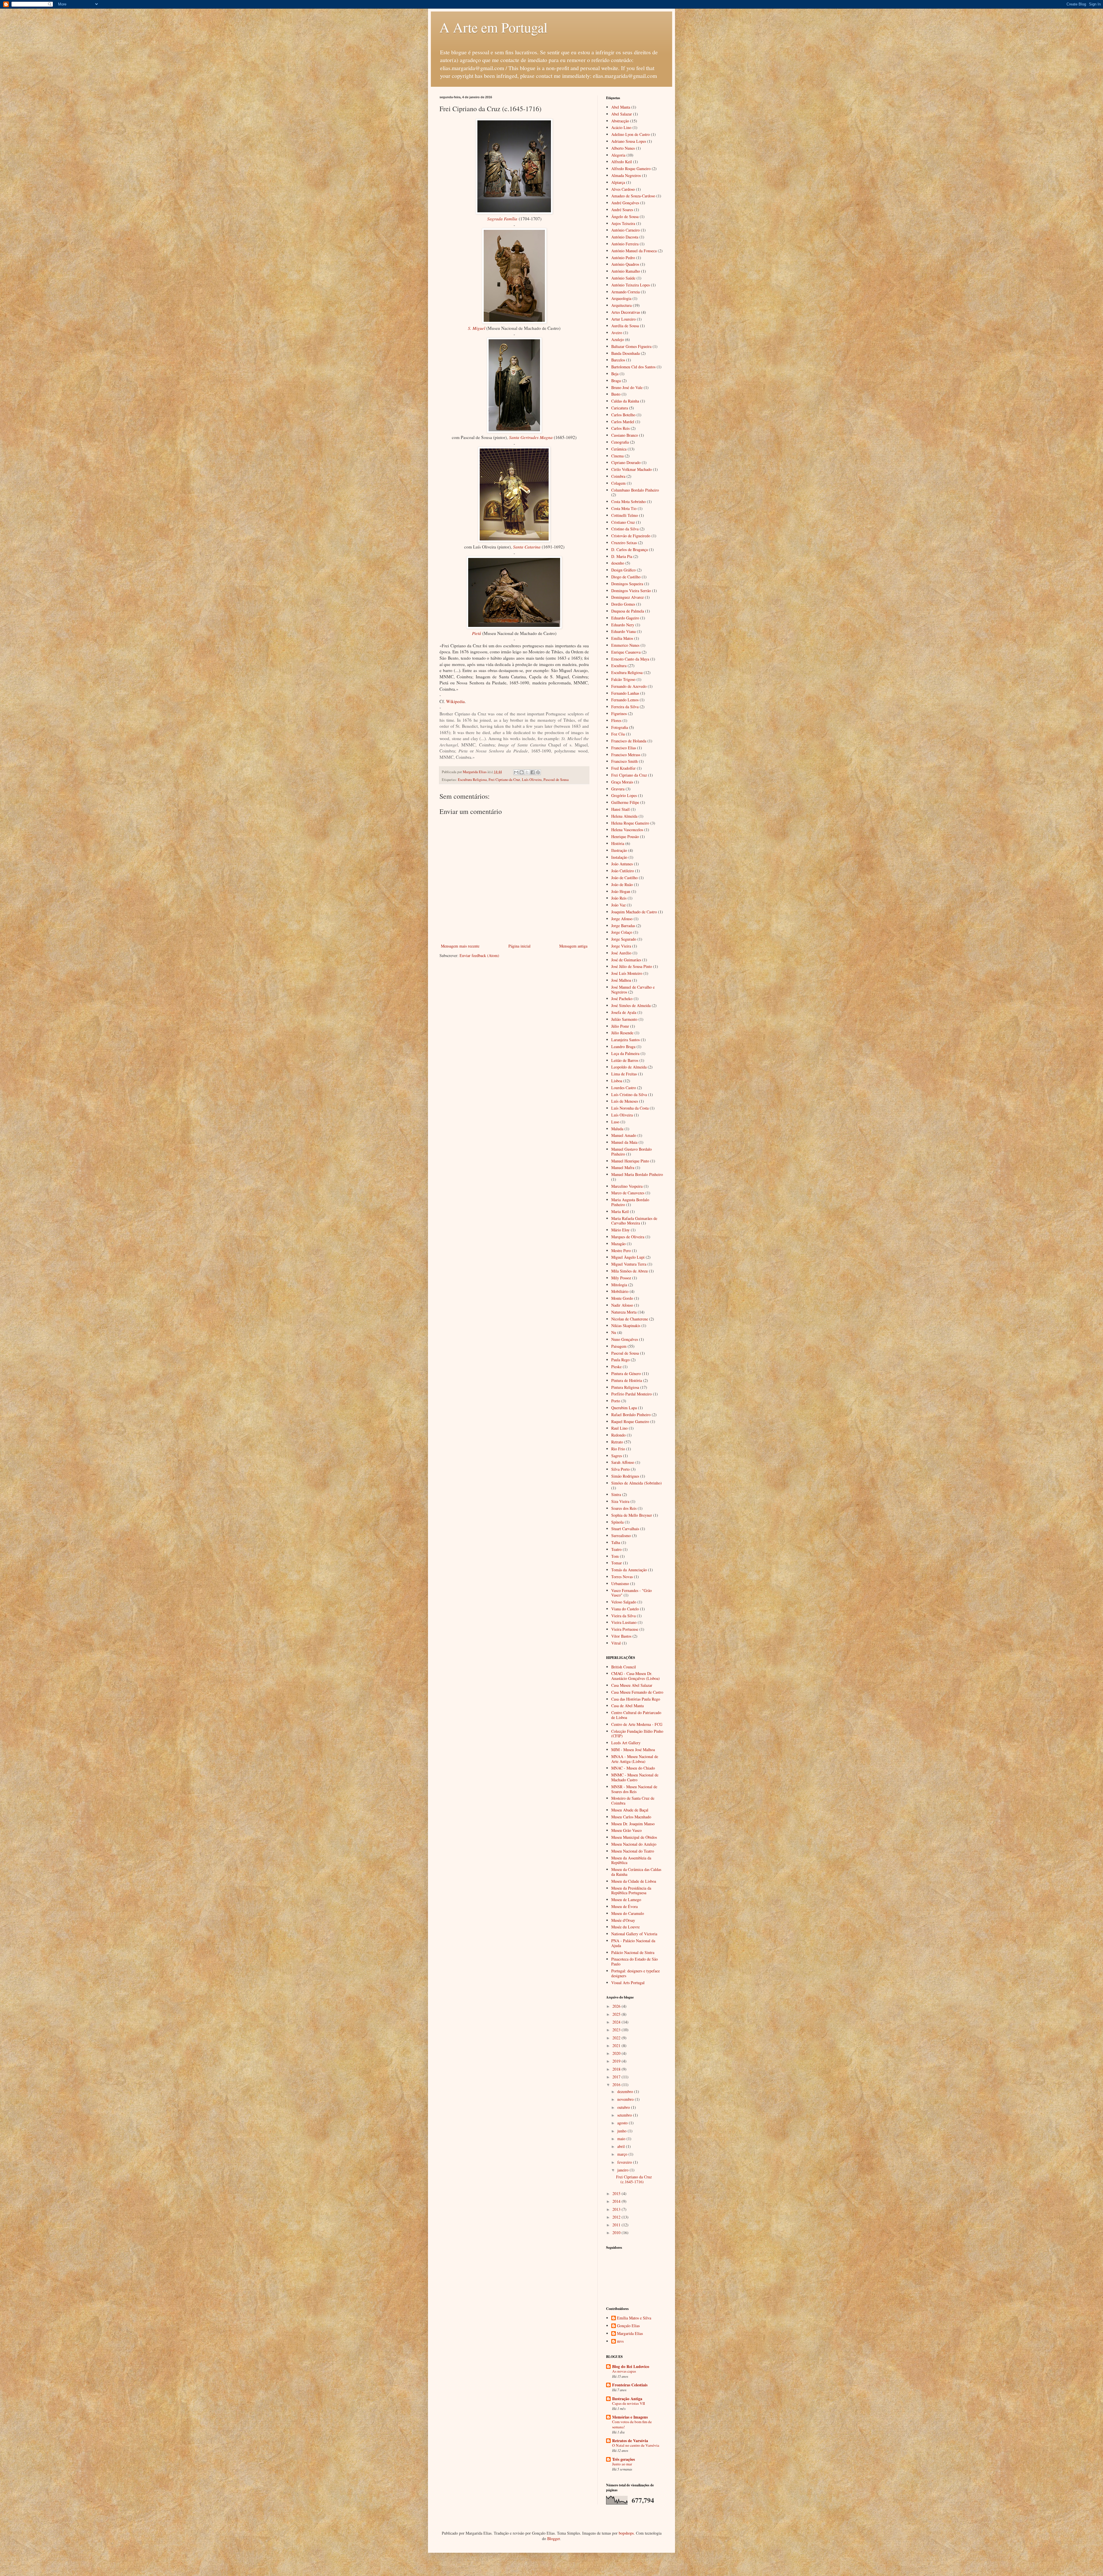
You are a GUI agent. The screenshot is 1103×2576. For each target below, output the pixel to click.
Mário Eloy (620, 1230)
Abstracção (620, 121)
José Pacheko (622, 999)
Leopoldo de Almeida (629, 1067)
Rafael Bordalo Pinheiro (631, 1415)
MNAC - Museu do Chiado (633, 1768)
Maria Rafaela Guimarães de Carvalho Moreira (634, 1221)
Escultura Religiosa (472, 780)
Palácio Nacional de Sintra (633, 1952)
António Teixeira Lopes (630, 285)
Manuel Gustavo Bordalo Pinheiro (631, 1152)
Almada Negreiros (626, 175)
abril (622, 2146)
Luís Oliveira (532, 780)
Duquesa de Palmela (628, 611)
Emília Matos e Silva (634, 2318)
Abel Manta (621, 107)
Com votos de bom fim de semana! (632, 2424)
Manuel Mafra (623, 1167)
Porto (616, 1401)
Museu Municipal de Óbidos (634, 1837)
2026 (617, 2006)
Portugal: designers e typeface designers (636, 1973)
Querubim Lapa (624, 1408)
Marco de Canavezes (628, 1193)
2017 (617, 2077)
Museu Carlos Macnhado (631, 1817)
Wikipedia (455, 701)
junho (622, 2131)
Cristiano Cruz (623, 522)
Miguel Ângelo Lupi (628, 1257)
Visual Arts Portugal (628, 1983)
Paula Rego (620, 1360)
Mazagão (618, 1244)
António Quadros (625, 264)
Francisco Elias (624, 748)
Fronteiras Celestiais (630, 2385)
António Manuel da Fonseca (634, 251)
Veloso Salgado (624, 1602)
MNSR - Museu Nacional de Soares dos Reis (634, 1789)
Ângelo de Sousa (625, 216)
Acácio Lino (621, 127)
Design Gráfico (623, 570)
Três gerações (623, 2459)
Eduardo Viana (623, 631)
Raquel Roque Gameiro (630, 1421)
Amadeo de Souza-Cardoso (633, 196)
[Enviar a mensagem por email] (516, 772)
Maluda (617, 1129)
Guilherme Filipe (625, 802)
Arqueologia (621, 298)
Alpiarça (618, 182)
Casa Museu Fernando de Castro (637, 1692)
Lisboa (617, 1081)
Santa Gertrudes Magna (531, 437)
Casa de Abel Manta (627, 1706)
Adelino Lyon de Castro (630, 134)
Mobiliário (620, 1291)
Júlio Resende (622, 1033)
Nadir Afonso (622, 1305)
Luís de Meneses (625, 1101)
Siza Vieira (620, 1501)
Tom (615, 1556)
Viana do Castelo (625, 1609)
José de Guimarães (626, 960)
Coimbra (618, 476)
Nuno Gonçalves (625, 1339)
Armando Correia (625, 292)
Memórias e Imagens (630, 2417)
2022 (617, 2038)
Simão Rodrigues (625, 1476)
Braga (616, 381)
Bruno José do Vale (627, 387)
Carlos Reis (620, 428)
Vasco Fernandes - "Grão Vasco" (631, 1593)
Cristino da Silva (625, 529)
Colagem (618, 483)
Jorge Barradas (623, 926)
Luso (615, 1122)
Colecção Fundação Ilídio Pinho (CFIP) (637, 1734)
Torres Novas (622, 1577)
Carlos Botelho (623, 415)
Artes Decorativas (626, 312)
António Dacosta (625, 237)
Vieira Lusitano (624, 1622)
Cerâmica (619, 449)
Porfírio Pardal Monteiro (631, 1394)
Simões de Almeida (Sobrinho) (637, 1483)
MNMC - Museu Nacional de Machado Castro (635, 1777)
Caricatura (620, 408)
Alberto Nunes (623, 148)
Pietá (477, 633)
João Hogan (621, 891)
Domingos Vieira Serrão (631, 591)
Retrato (617, 1442)
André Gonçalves (625, 203)
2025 (617, 2014)
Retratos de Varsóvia (630, 2441)
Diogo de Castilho (626, 577)
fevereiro (625, 2162)
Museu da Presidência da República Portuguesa (631, 1890)
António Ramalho (626, 271)
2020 (617, 2053)
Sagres (617, 1456)
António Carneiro (625, 230)
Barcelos (618, 360)
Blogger (554, 2539)
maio (622, 2139)
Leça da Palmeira (625, 1053)
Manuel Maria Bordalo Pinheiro (637, 1174)
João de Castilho (624, 878)
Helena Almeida (624, 816)
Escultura (619, 666)
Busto (616, 394)
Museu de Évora (624, 1906)
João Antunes (622, 864)
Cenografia (620, 442)
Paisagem (619, 1346)
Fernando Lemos (625, 700)
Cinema (617, 456)
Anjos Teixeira (623, 223)
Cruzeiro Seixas (624, 543)
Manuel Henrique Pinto (630, 1161)
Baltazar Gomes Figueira (631, 346)
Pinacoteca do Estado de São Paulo (635, 1961)
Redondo (618, 1435)
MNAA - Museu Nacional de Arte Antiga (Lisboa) (635, 1759)
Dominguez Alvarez (627, 597)
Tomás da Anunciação (629, 1570)
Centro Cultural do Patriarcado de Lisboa (636, 1715)
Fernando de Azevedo (629, 686)
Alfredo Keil (622, 162)
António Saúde (623, 278)
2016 (617, 2085)
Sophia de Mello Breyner (632, 1515)
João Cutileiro (623, 871)
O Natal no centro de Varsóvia (636, 2445)
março (623, 2154)
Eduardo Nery (623, 625)
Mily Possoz (621, 1278)
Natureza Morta (624, 1312)
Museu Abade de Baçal (630, 1810)
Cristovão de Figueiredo (631, 536)
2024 (617, 2022)
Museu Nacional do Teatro (633, 1851)
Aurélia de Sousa (625, 326)
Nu (614, 1332)
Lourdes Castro (624, 1088)
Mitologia (619, 1285)
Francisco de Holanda (629, 741)
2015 (617, 2193)
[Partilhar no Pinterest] (538, 772)
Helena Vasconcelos (627, 830)
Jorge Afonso (622, 919)
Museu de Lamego (626, 1900)
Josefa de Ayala (624, 1012)
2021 (617, 2045)
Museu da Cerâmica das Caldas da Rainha (636, 1872)
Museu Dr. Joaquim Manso (633, 1824)
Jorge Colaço (622, 932)
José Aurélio (621, 953)
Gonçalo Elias (628, 2326)
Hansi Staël (620, 809)
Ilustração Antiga (627, 2399)
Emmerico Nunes (625, 645)
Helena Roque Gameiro (630, 823)
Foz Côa (618, 734)
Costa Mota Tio (624, 508)
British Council (624, 1667)
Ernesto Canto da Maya (630, 659)
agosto (623, 2123)
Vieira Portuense (625, 1629)
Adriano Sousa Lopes (629, 141)
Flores (616, 720)
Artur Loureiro (623, 319)
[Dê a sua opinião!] (522, 772)
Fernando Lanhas (625, 693)
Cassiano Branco (625, 435)
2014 (617, 2201)
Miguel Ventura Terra (629, 1264)
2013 (617, 2209)
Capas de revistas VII (628, 2403)
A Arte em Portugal (493, 27)
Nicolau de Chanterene (630, 1319)
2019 (617, 2061)
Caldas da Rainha (625, 401)
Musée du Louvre (625, 1927)
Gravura (618, 789)
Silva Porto (620, 1469)
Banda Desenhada (625, 353)
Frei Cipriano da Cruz (504, 780)
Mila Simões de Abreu (629, 1271)
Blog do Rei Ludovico (631, 2366)
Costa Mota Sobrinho (628, 501)
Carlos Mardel (623, 422)
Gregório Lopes (624, 795)
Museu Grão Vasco (626, 1830)
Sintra (616, 1494)
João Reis (619, 898)
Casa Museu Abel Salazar (632, 1685)
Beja (615, 374)
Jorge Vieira (621, 946)
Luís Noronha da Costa (630, 1108)
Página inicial (519, 946)
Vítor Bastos (621, 1636)
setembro (625, 2115)
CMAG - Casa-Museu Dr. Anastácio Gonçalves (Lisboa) (636, 1676)
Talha (616, 1542)
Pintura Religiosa (625, 1387)
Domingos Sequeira (627, 584)
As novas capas (624, 2371)
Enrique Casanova (626, 652)
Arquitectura (621, 305)
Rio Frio (618, 1449)
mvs (620, 2341)
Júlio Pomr (620, 1026)
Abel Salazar (622, 114)
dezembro (626, 2091)
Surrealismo (621, 1536)
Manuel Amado (624, 1135)
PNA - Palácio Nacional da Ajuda (633, 1943)
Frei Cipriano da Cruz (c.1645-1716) (634, 2179)
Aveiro (617, 333)
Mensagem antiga (573, 946)
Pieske (616, 1367)
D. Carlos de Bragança (629, 549)
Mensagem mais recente (460, 946)
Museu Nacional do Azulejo (634, 1844)
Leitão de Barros (625, 1060)
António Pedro (623, 258)
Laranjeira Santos (625, 1040)
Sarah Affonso (623, 1462)
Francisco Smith (624, 761)
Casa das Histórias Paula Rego (636, 1699)
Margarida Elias (630, 2334)
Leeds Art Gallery (626, 1743)
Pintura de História (627, 1380)
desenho (618, 563)
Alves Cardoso (623, 189)
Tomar (617, 1563)
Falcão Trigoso (623, 679)
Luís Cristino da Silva (629, 1094)
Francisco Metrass (626, 755)
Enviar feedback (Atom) (479, 955)
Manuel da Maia (624, 1142)
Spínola (617, 1522)
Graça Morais (622, 782)
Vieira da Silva (623, 1616)
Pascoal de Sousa (556, 780)
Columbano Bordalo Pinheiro (635, 490)
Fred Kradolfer (623, 768)
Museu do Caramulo (628, 1913)
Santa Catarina (527, 547)
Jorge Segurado (624, 939)
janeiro (623, 2170)
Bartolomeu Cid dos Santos (633, 367)
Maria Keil (620, 1211)
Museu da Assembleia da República (631, 1860)
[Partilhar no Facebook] (533, 772)
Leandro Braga (623, 1047)
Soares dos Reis (624, 1508)
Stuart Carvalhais (625, 1529)
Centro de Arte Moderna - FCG (637, 1724)
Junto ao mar (622, 2464)
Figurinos (619, 714)
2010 (617, 2233)
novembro (626, 2099)
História (618, 843)
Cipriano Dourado (626, 462)
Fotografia (620, 727)
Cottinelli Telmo (625, 515)
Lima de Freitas (624, 1074)
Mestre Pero (621, 1251)
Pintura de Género (626, 1373)
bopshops (626, 2533)
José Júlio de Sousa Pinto (632, 966)
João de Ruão (622, 884)
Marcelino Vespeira (627, 1186)
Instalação (619, 857)
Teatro (616, 1549)
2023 (617, 2030)
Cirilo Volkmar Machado (631, 469)
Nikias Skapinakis (626, 1325)
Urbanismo (620, 1583)
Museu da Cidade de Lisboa (634, 1881)
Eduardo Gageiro (625, 618)
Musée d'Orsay (623, 1920)
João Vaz (618, 905)
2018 (617, 2069)
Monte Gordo (622, 1298)
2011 (617, 2225)
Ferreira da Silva (625, 707)
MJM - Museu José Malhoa (633, 1750)
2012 (617, 2217)
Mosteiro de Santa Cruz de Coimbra (633, 1801)
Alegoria (618, 155)
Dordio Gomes (623, 604)
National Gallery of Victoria (634, 1934)
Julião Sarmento (624, 1019)
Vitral (616, 1643)
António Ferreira (625, 244)
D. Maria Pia (622, 556)
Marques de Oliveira (628, 1237)
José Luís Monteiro (627, 973)
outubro (624, 2107)
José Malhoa (621, 980)
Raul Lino (619, 1428)
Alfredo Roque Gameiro (631, 169)
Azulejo (618, 339)
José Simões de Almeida (631, 1005)
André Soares (622, 210)
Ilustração (619, 850)
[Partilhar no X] (527, 772)
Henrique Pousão (625, 836)
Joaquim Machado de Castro (634, 912)
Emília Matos (622, 638)
